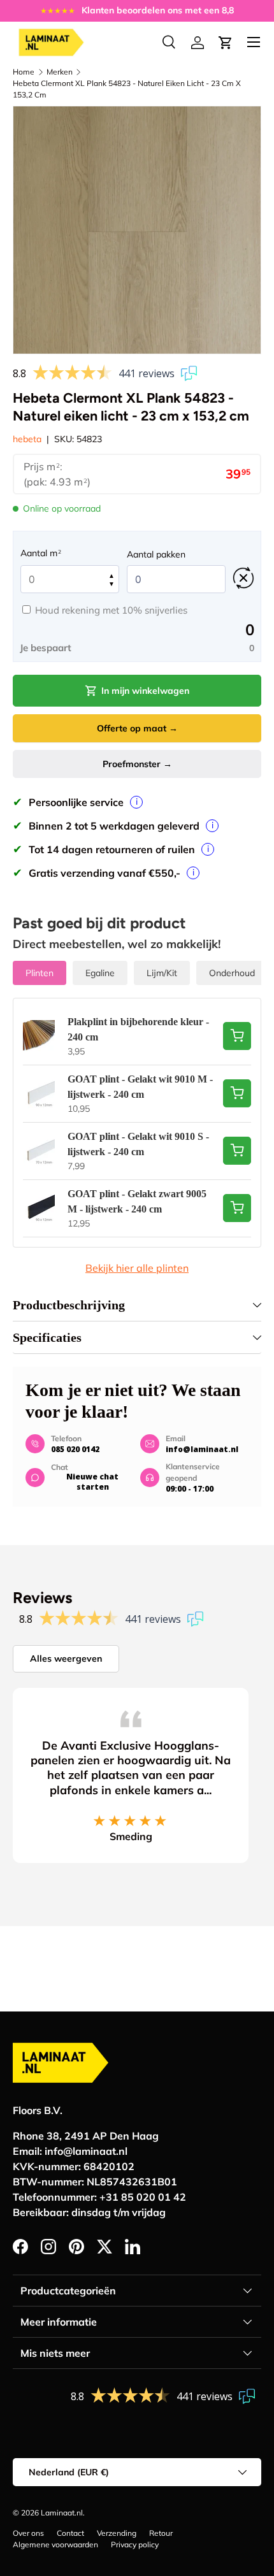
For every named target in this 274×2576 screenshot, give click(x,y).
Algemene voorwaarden (55, 2544)
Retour (161, 2533)
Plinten (40, 973)
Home (24, 72)
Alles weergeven (66, 1659)
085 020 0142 (75, 1449)
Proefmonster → (137, 764)
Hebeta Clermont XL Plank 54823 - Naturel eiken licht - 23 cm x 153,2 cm (127, 89)
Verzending (117, 2533)
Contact (70, 2533)
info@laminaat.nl (202, 1449)
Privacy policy (135, 2544)
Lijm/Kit (162, 973)
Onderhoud (232, 973)
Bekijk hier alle (137, 1268)
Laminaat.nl (62, 2513)
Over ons (28, 2533)
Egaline (100, 973)
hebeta (27, 439)
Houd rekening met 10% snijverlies (111, 610)
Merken (60, 72)
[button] (226, 43)
